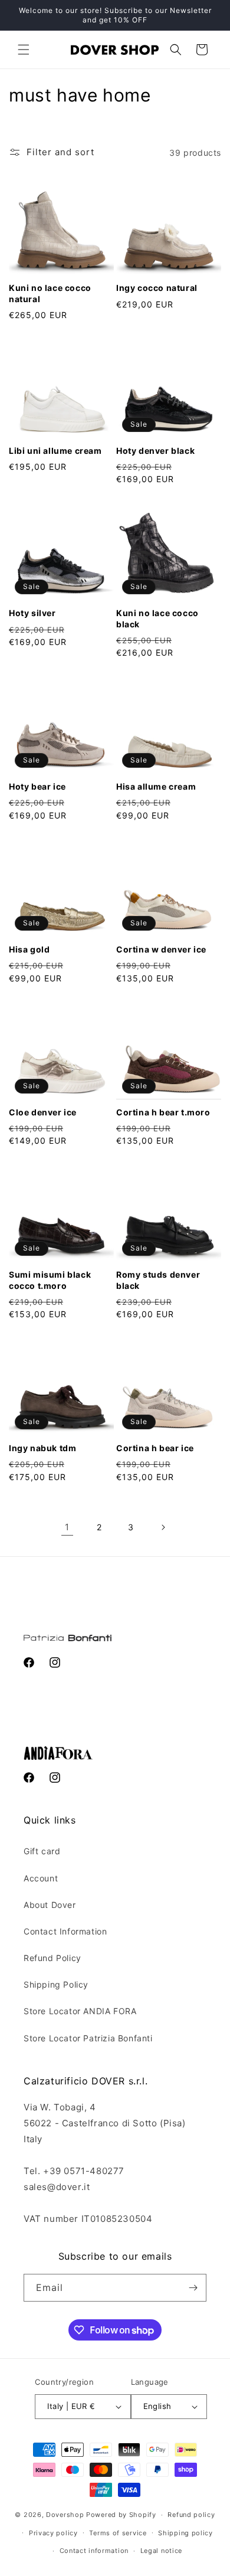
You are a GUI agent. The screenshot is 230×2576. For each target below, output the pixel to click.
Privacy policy (53, 2533)
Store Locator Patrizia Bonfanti (88, 2038)
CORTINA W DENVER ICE (161, 949)
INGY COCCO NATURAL (157, 288)
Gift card (42, 1851)
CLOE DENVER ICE (43, 1112)
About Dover (50, 1905)
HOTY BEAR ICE (37, 786)
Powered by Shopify (121, 2515)
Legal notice (161, 2551)
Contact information (94, 2551)
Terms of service (118, 2533)
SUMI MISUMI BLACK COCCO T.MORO (50, 1280)
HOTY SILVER (32, 613)
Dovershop (65, 2515)
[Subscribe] (193, 2288)
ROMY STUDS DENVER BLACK (158, 1280)
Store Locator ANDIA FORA (80, 2011)
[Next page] (163, 1527)
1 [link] (67, 1527)
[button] (24, 50)
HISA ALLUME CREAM (156, 786)
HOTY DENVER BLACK (155, 451)
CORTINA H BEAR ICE (155, 1448)
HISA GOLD (29, 949)
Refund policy (191, 2515)
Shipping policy (185, 2533)
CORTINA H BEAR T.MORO (163, 1112)
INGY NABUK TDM (42, 1448)
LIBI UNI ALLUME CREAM (55, 451)
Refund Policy (52, 1958)
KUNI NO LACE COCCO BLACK (157, 618)
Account (41, 1878)
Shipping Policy (56, 1984)
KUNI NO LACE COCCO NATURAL (50, 293)
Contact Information (65, 1931)
